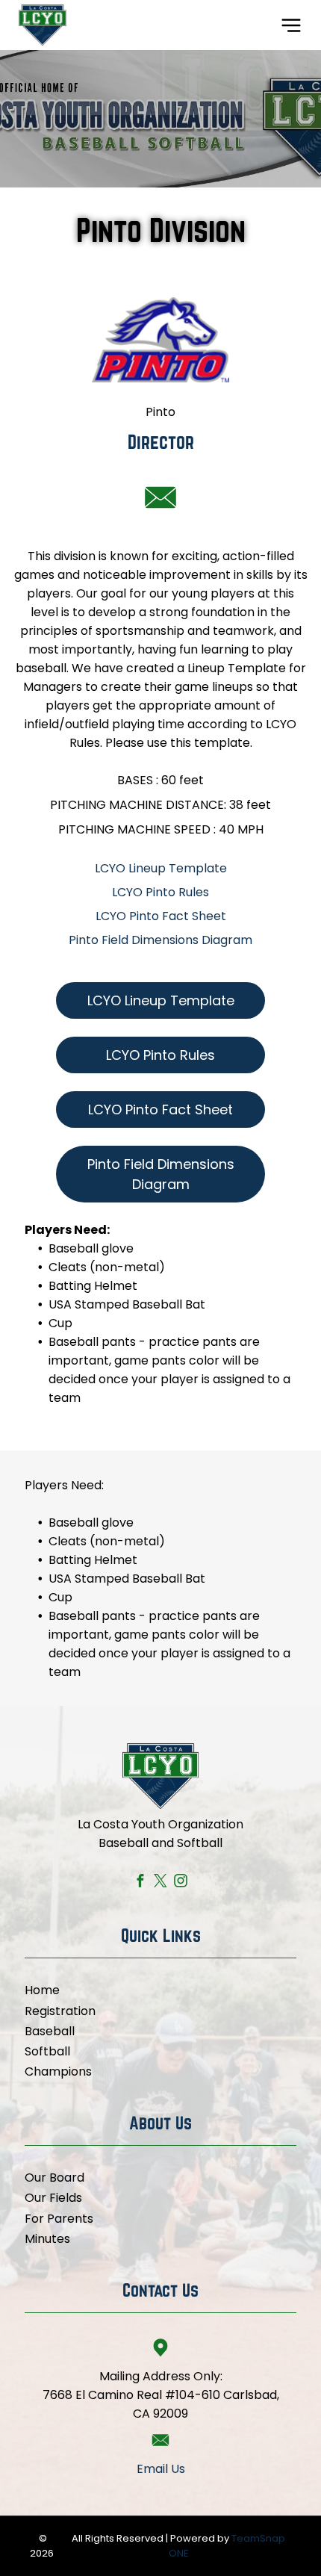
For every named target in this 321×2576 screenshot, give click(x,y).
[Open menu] (291, 25)
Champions (58, 2071)
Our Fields (53, 2198)
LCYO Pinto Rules (160, 892)
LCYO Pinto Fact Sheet (161, 916)
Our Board (54, 2178)
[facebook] (141, 1882)
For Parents (59, 2219)
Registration (60, 2011)
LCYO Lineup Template (161, 868)
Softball (47, 2051)
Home (42, 1990)
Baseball (50, 2031)
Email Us (161, 2469)
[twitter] (161, 1882)
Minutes (47, 2239)
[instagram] (181, 1882)
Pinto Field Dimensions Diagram (160, 940)
